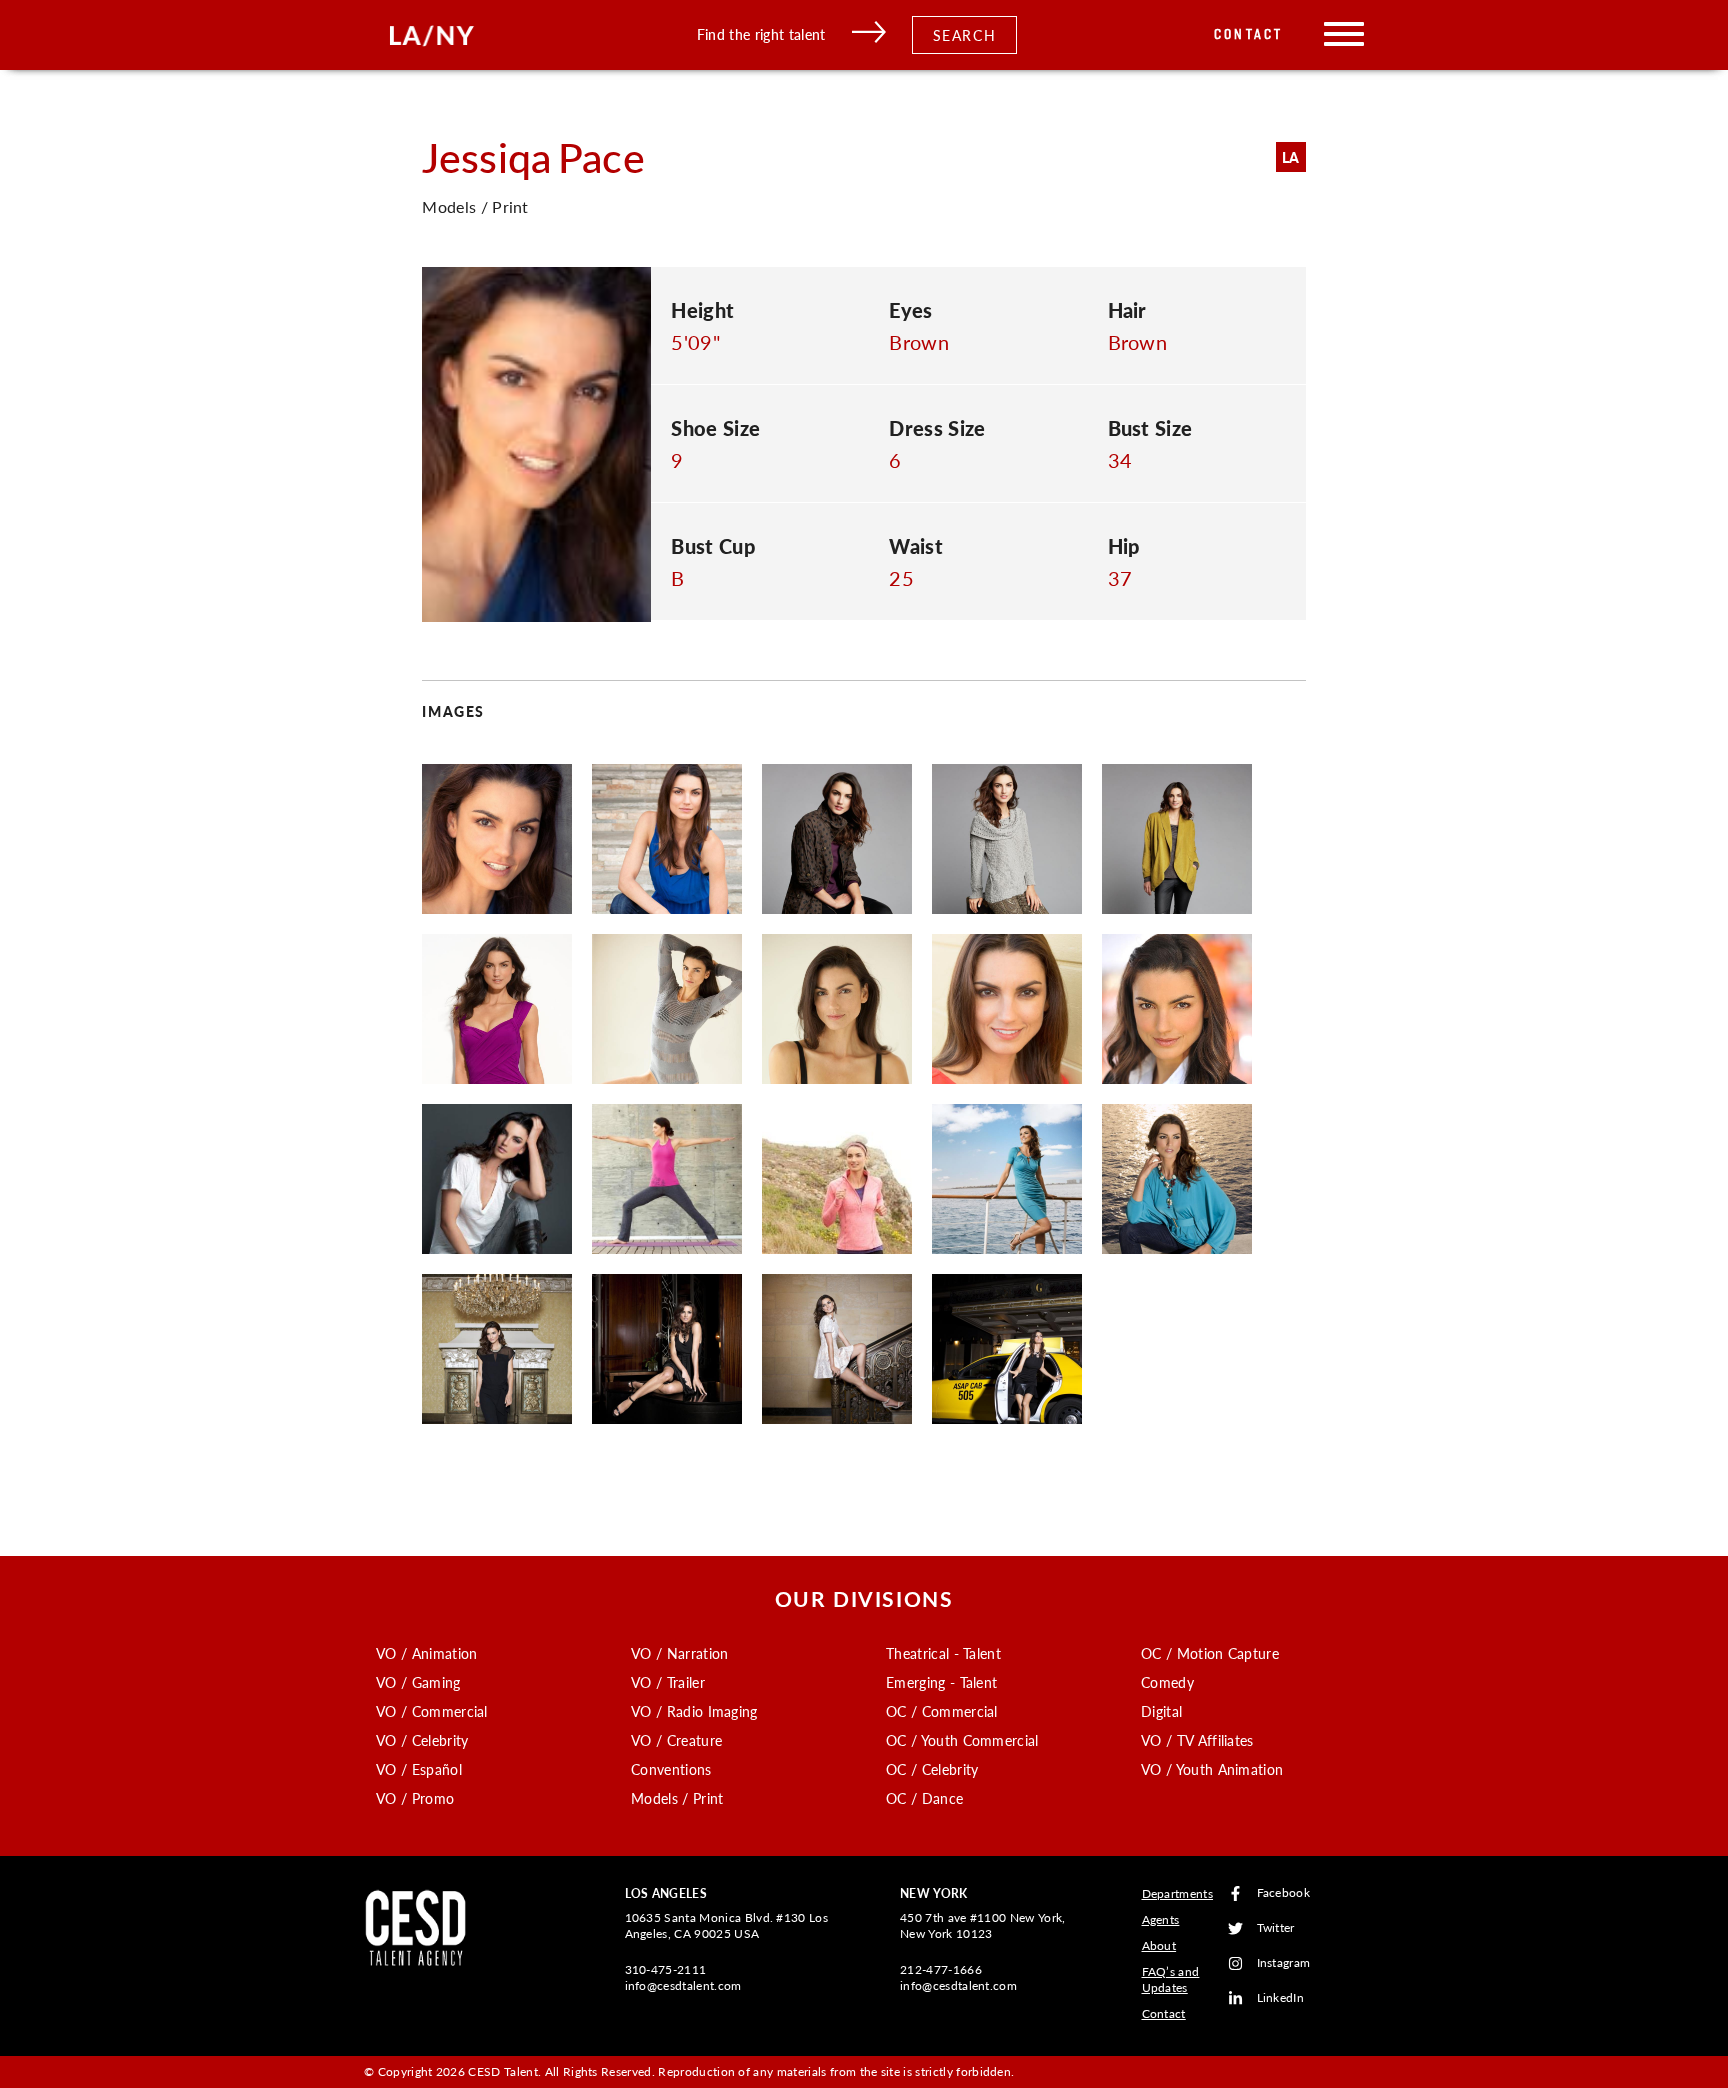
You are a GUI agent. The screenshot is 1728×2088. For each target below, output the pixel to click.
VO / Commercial (432, 1711)
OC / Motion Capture (1210, 1653)
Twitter (1276, 1928)
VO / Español (419, 1769)
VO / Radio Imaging (694, 1711)
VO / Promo (415, 1798)
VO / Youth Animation (1212, 1769)
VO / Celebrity (422, 1740)
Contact (1248, 34)
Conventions (671, 1769)
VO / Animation (426, 1653)
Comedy (1167, 1682)
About (1159, 1945)
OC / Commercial (942, 1711)
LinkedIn (1281, 1998)
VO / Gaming (418, 1682)
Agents (1161, 1919)
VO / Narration (679, 1653)
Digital (1161, 1711)
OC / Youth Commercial (962, 1740)
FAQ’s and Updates (1171, 1979)
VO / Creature (676, 1740)
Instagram (1284, 1963)
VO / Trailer (668, 1682)
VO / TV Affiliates (1197, 1740)
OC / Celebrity (932, 1769)
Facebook (1284, 1893)
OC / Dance (924, 1798)
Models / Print (677, 1798)
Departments (1178, 1893)
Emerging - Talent (941, 1682)
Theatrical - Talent (943, 1653)
